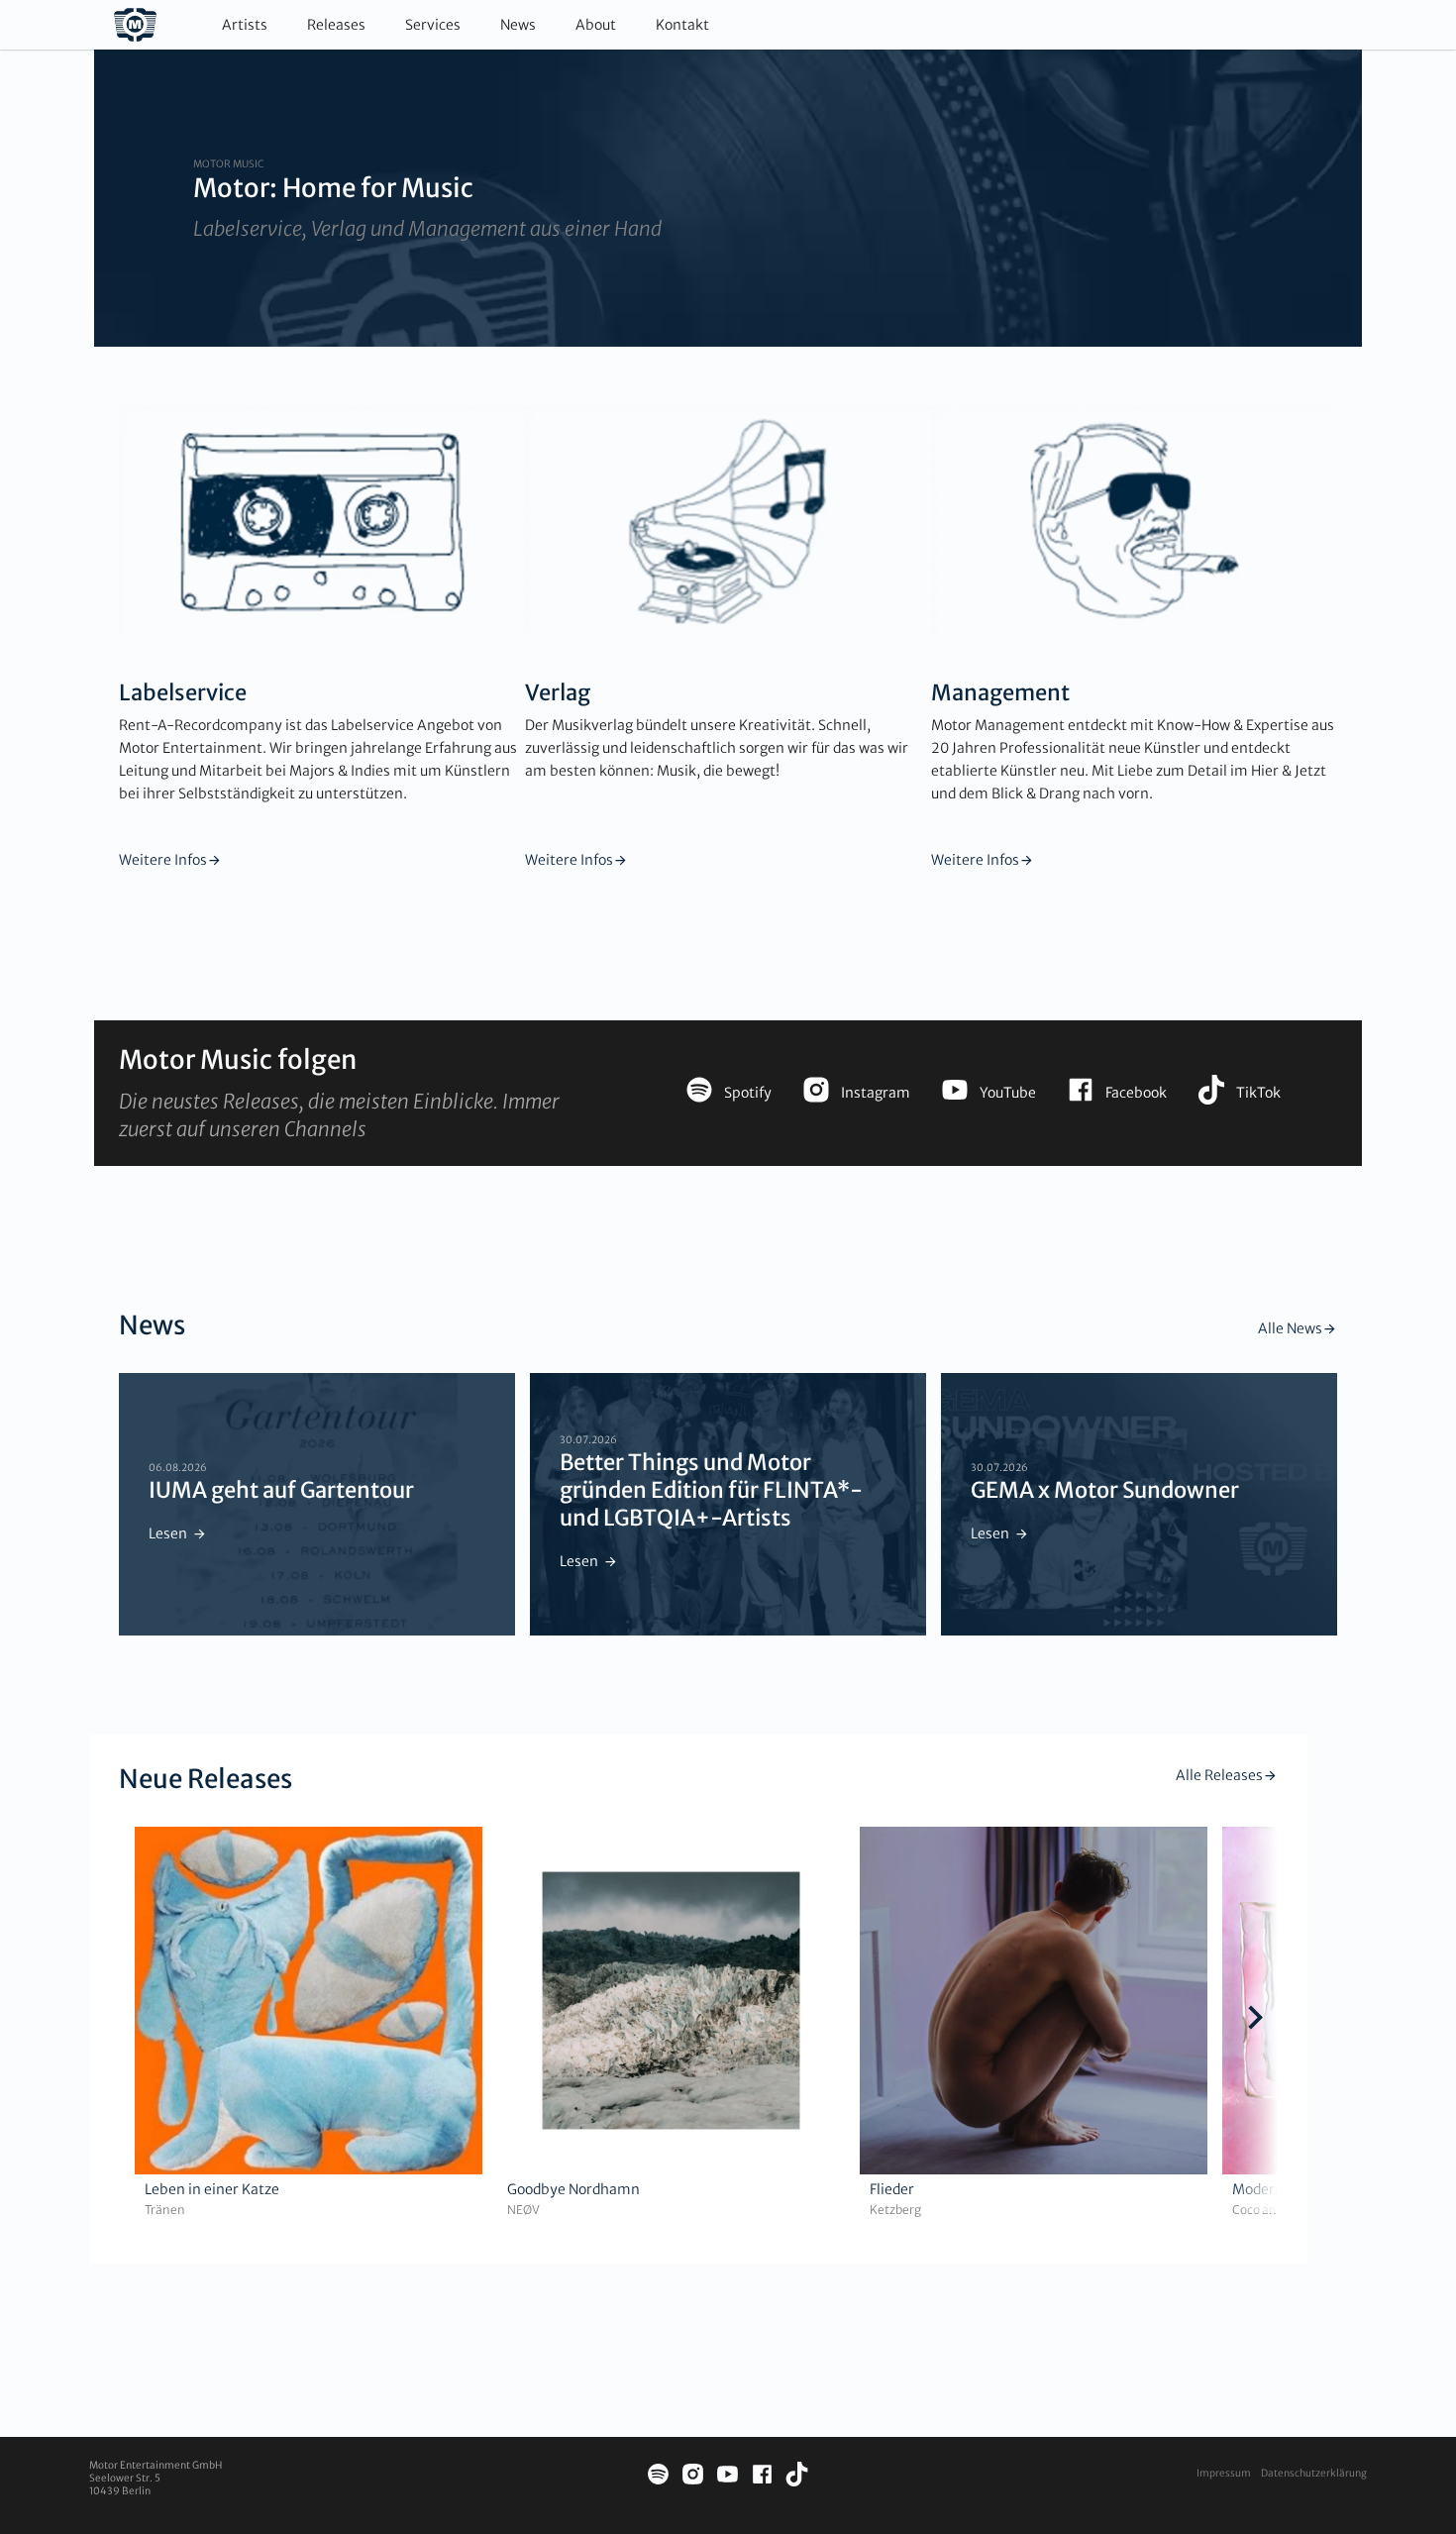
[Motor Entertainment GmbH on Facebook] (762, 2477)
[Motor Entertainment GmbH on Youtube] (728, 2477)
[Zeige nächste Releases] (1255, 2020)
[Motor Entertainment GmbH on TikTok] (797, 2477)
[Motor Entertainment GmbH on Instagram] (693, 2477)
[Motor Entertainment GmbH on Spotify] (658, 2477)
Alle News (1290, 1328)
